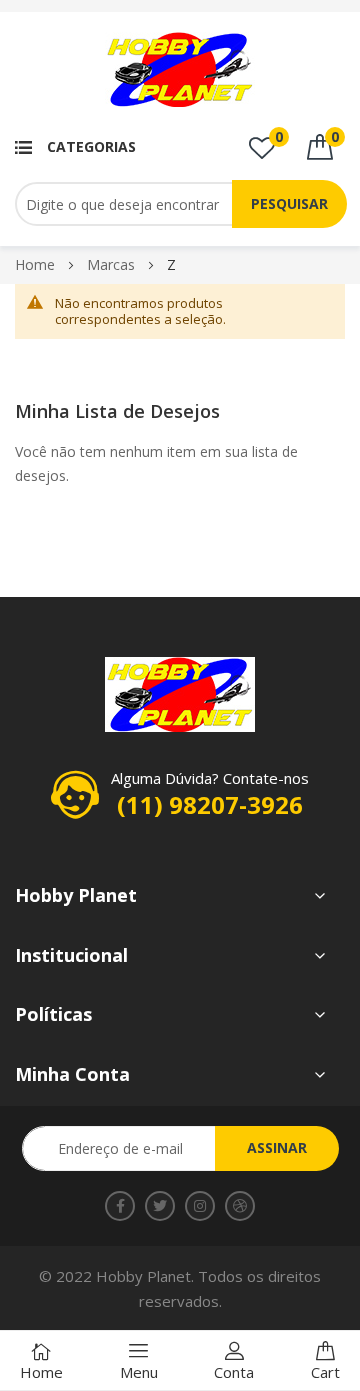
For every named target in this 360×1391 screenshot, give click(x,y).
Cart (325, 1372)
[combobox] (156, 204)
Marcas (113, 264)
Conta (234, 1372)
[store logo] (180, 69)
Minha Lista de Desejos (279, 136)
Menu (139, 1372)
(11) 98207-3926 (210, 804)
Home (37, 264)
